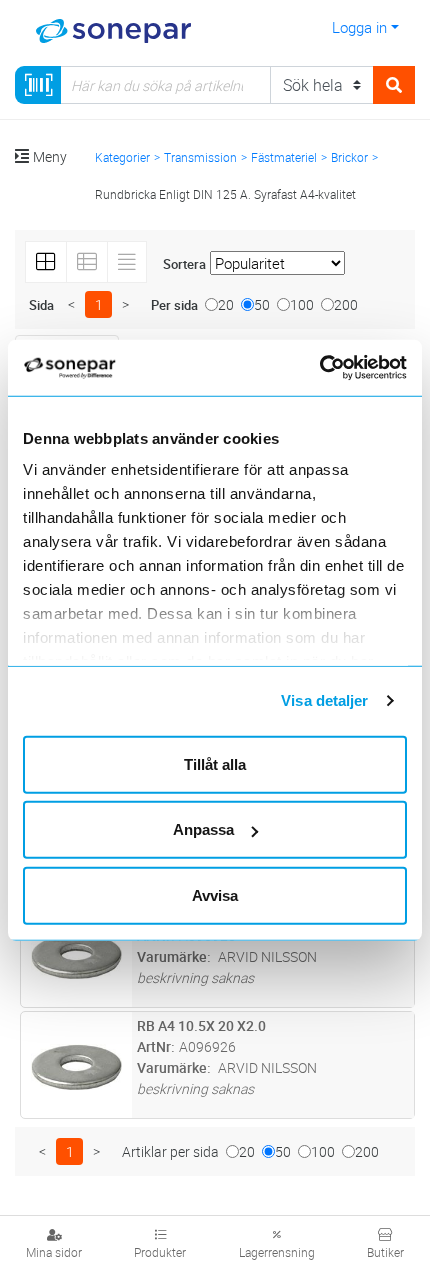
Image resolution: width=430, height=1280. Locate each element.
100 (302, 304)
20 (226, 304)
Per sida (174, 305)
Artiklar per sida (170, 1151)
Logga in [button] (359, 27)
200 (346, 304)
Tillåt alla (215, 763)
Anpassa (203, 829)
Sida (41, 305)
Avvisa (215, 894)
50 (262, 304)
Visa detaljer (324, 700)
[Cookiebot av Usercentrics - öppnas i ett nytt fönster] (342, 368)
